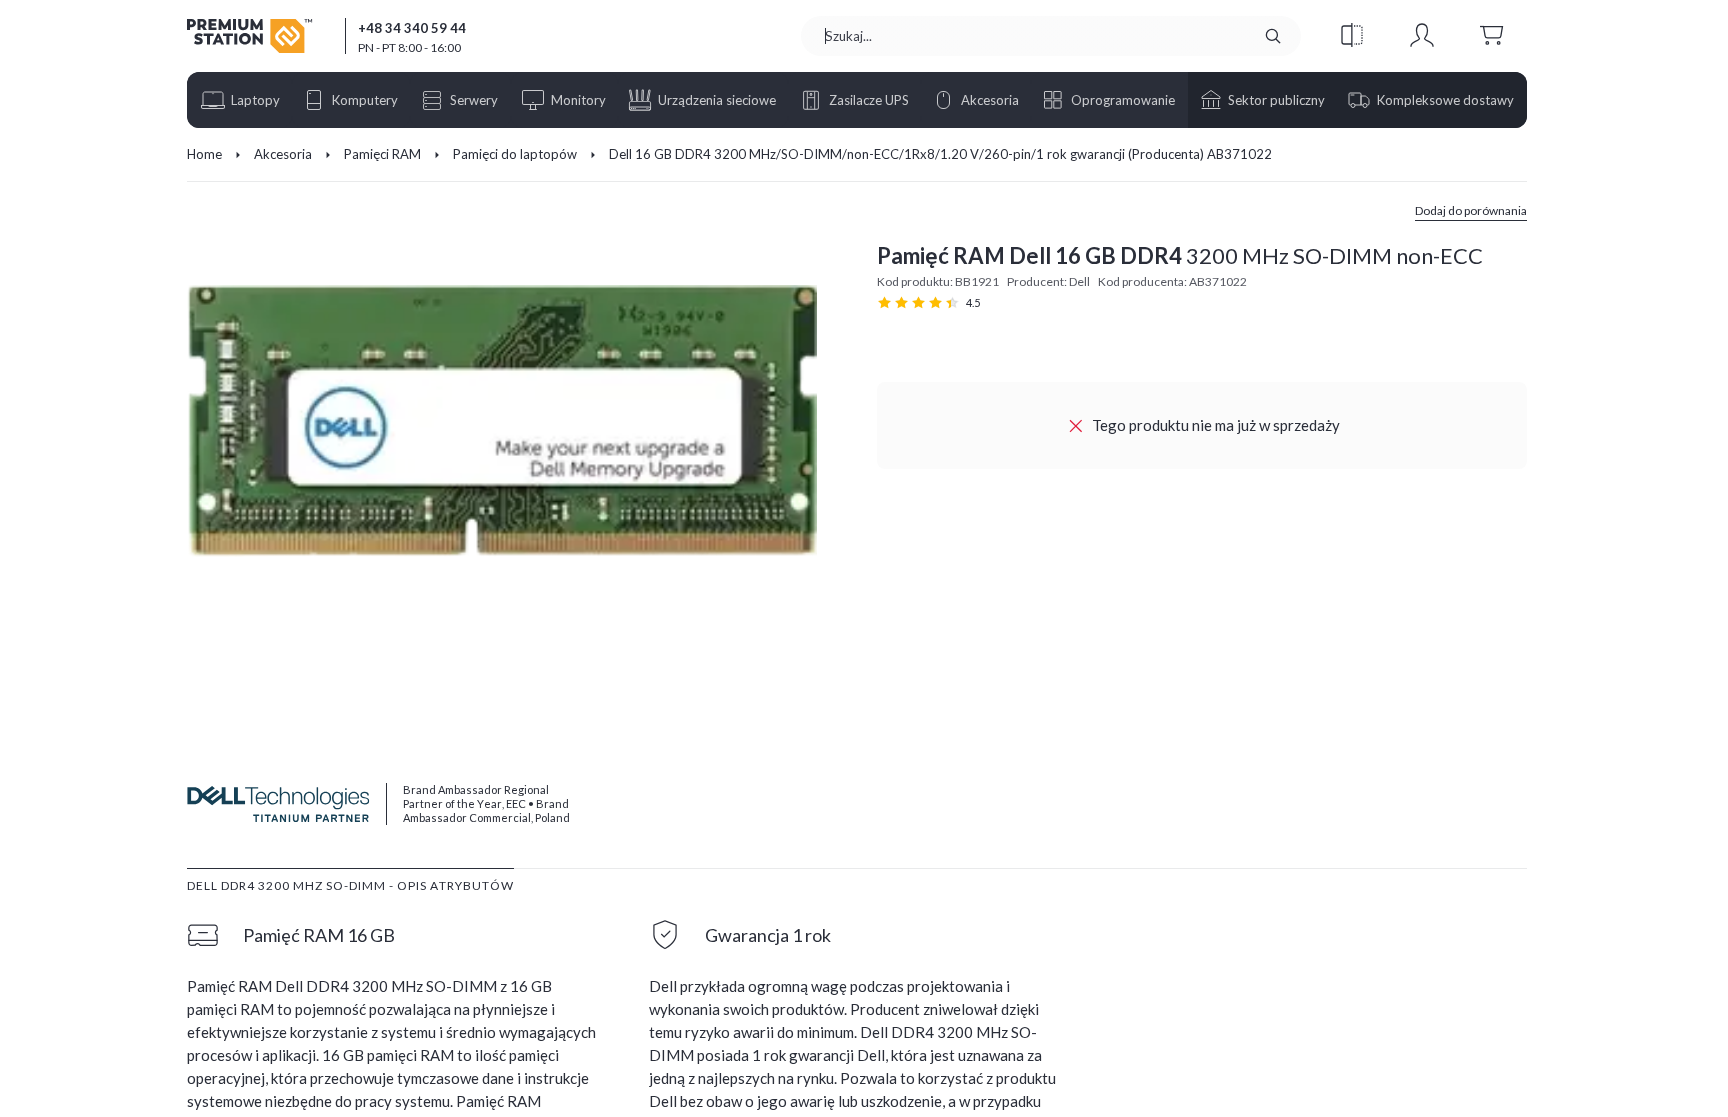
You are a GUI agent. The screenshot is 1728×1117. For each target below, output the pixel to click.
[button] (1352, 36)
